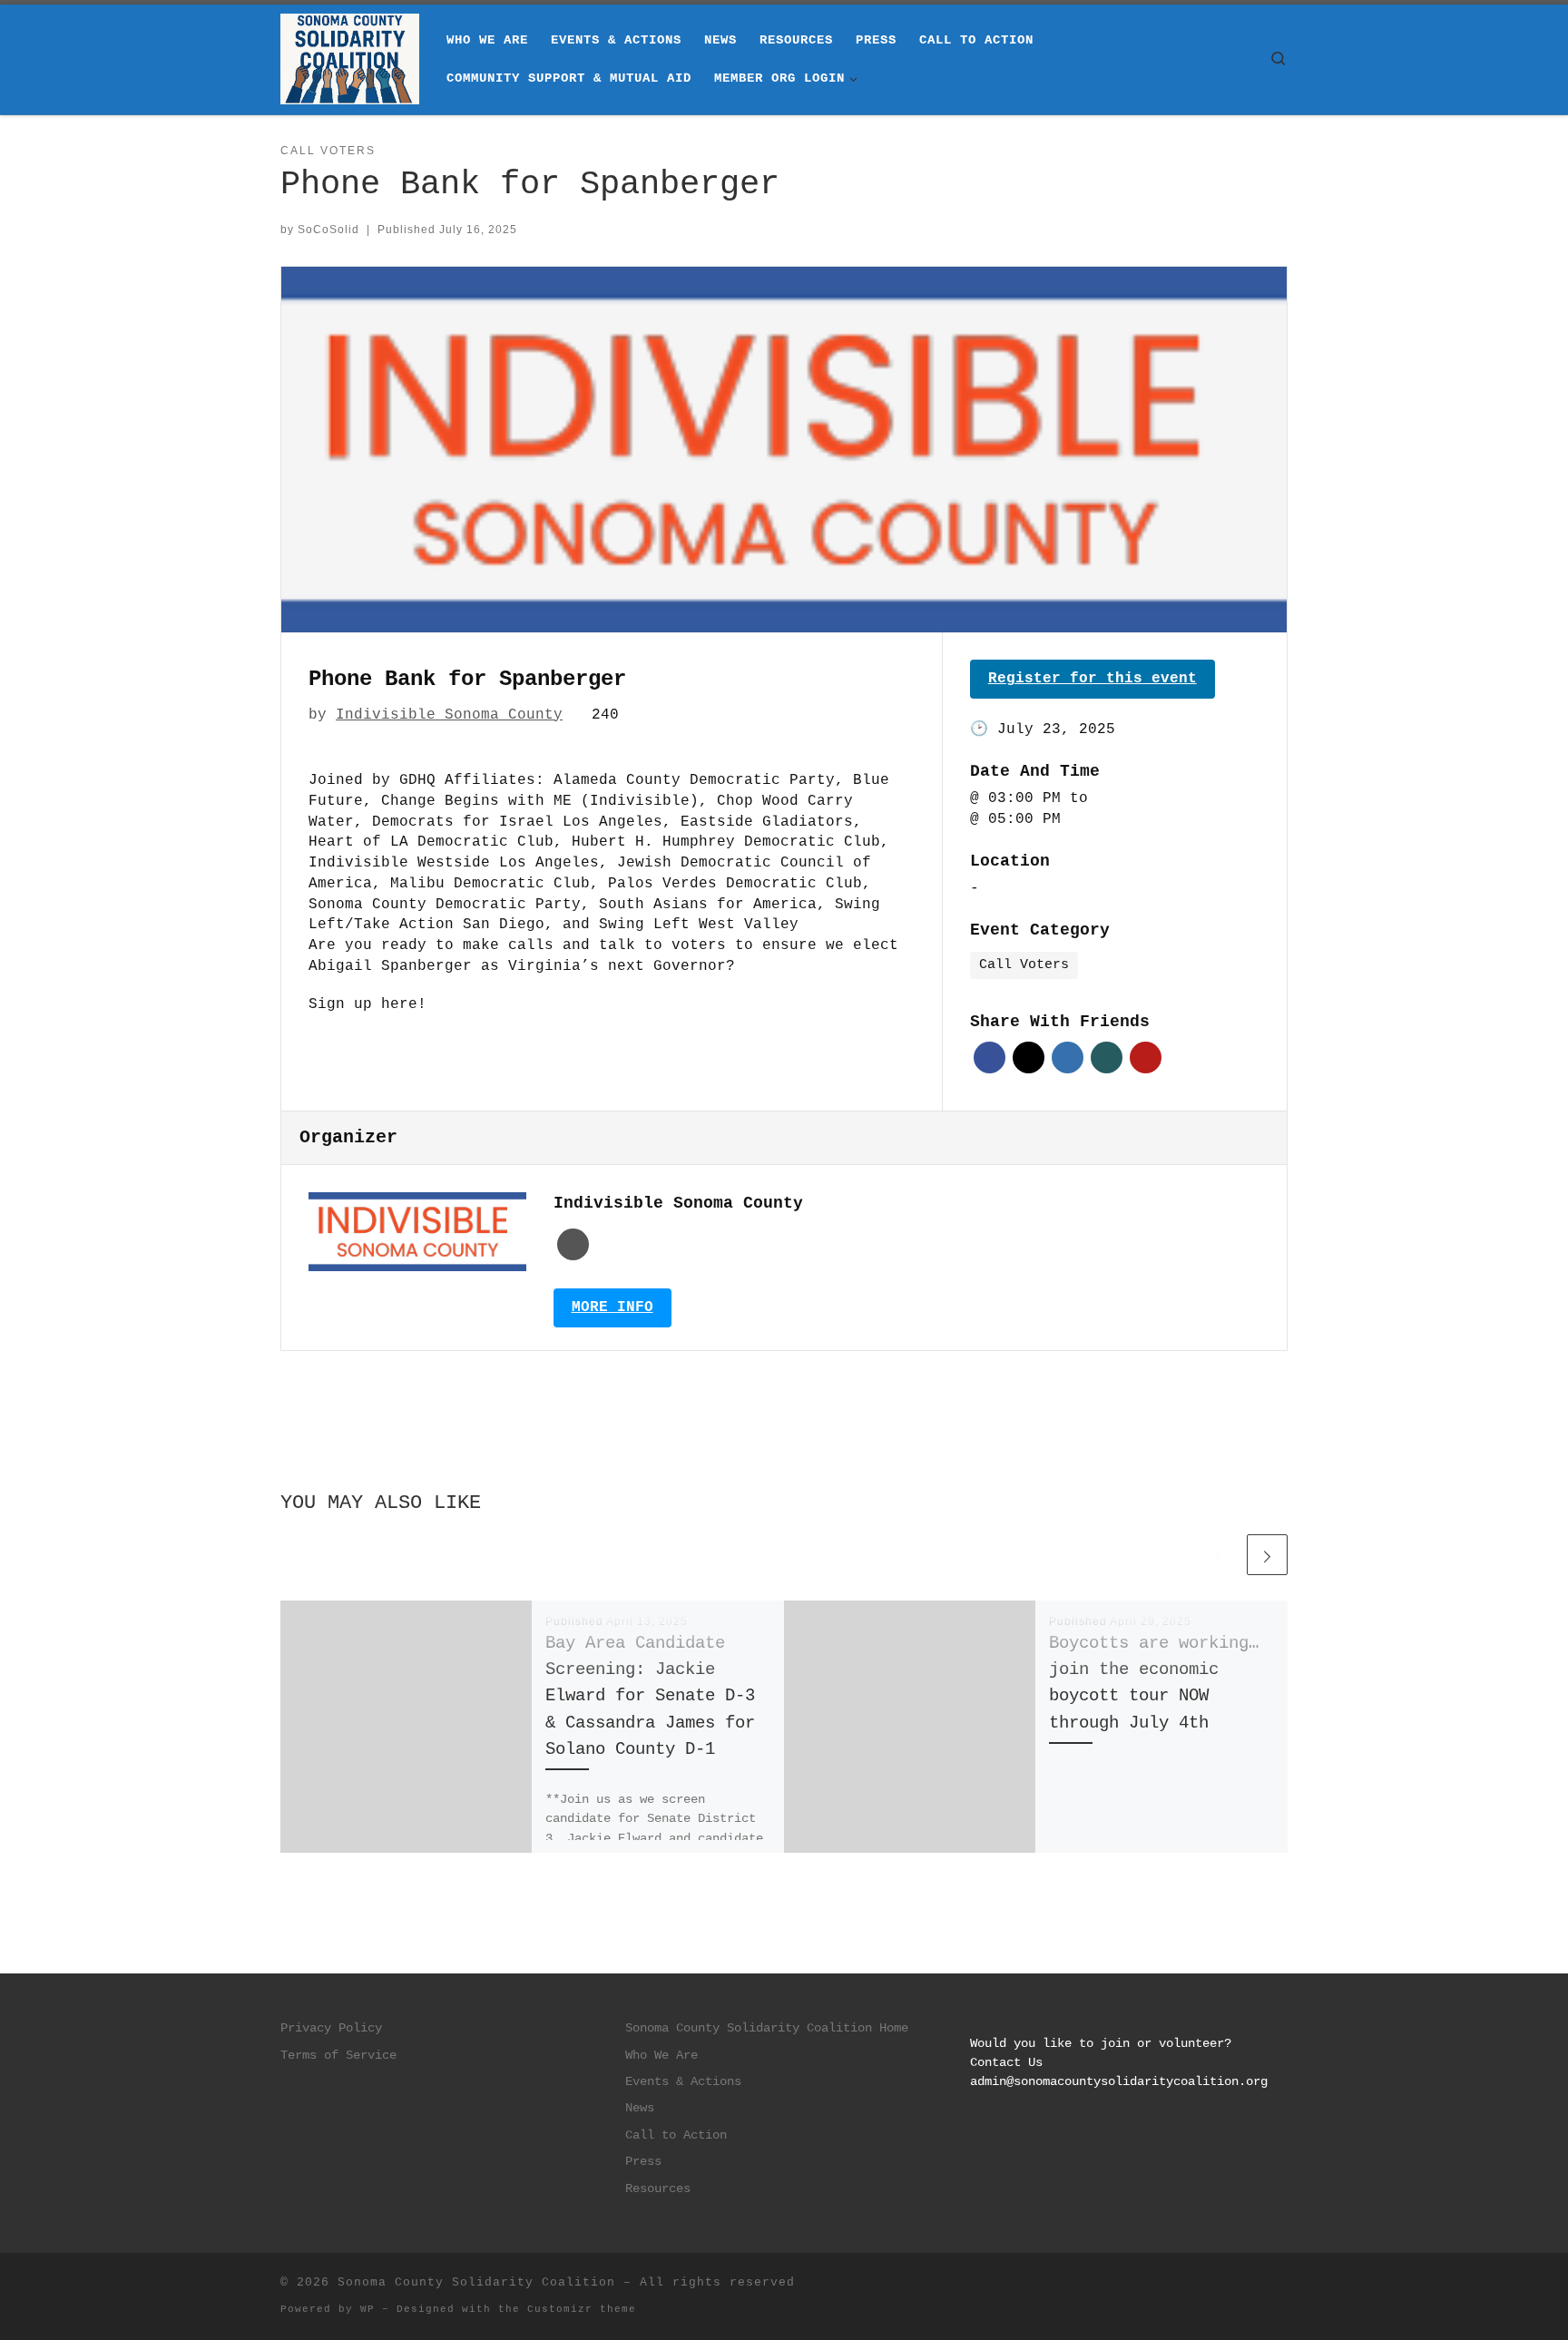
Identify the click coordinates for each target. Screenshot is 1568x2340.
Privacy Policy (331, 2028)
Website (573, 1244)
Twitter (1029, 1057)
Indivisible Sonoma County (449, 715)
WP (367, 2309)
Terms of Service (338, 2056)
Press (643, 2162)
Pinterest (1146, 1057)
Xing (1107, 1057)
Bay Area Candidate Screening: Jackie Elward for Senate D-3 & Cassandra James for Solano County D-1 (650, 1696)
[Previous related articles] (1218, 1555)
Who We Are (661, 2056)
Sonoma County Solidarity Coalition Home (767, 2028)
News (640, 2108)
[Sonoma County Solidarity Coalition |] (350, 59)
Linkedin (1068, 1057)
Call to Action (676, 2135)
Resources (658, 2189)
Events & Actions (683, 2082)
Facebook (990, 1057)
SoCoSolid (328, 230)
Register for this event (1093, 679)
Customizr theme (582, 2309)
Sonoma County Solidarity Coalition (476, 2282)
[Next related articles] (1267, 1555)
